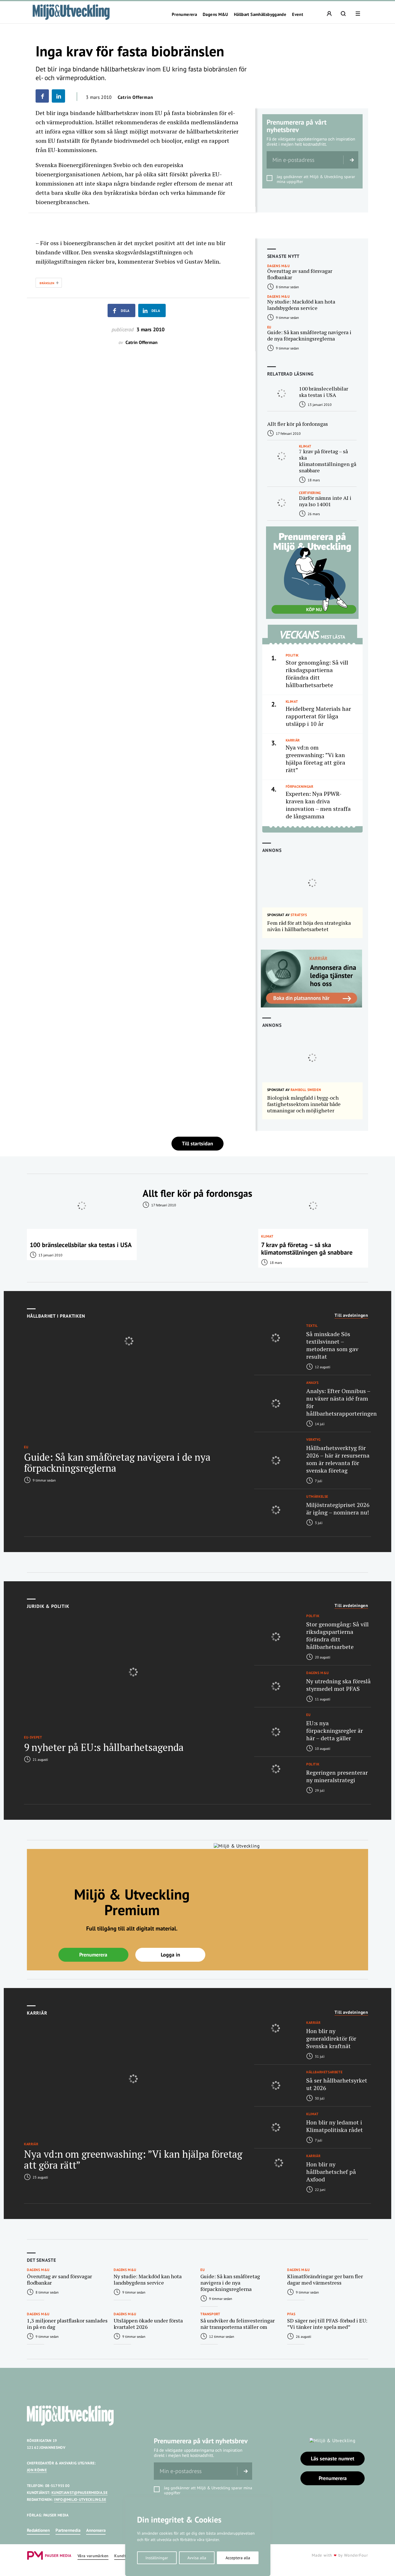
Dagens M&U (215, 14)
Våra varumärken (93, 2556)
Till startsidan (197, 1143)
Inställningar (157, 2558)
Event (298, 14)
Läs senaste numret (333, 2458)
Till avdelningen (351, 1315)
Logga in (170, 1955)
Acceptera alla (238, 2558)
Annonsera (96, 2530)
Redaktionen (38, 2530)
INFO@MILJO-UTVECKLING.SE (80, 2500)
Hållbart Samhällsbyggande (260, 14)
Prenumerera (184, 14)
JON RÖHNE (37, 2470)
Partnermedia (68, 2530)
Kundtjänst (125, 2556)
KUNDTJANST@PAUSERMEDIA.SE (80, 2493)
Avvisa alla (197, 2558)
